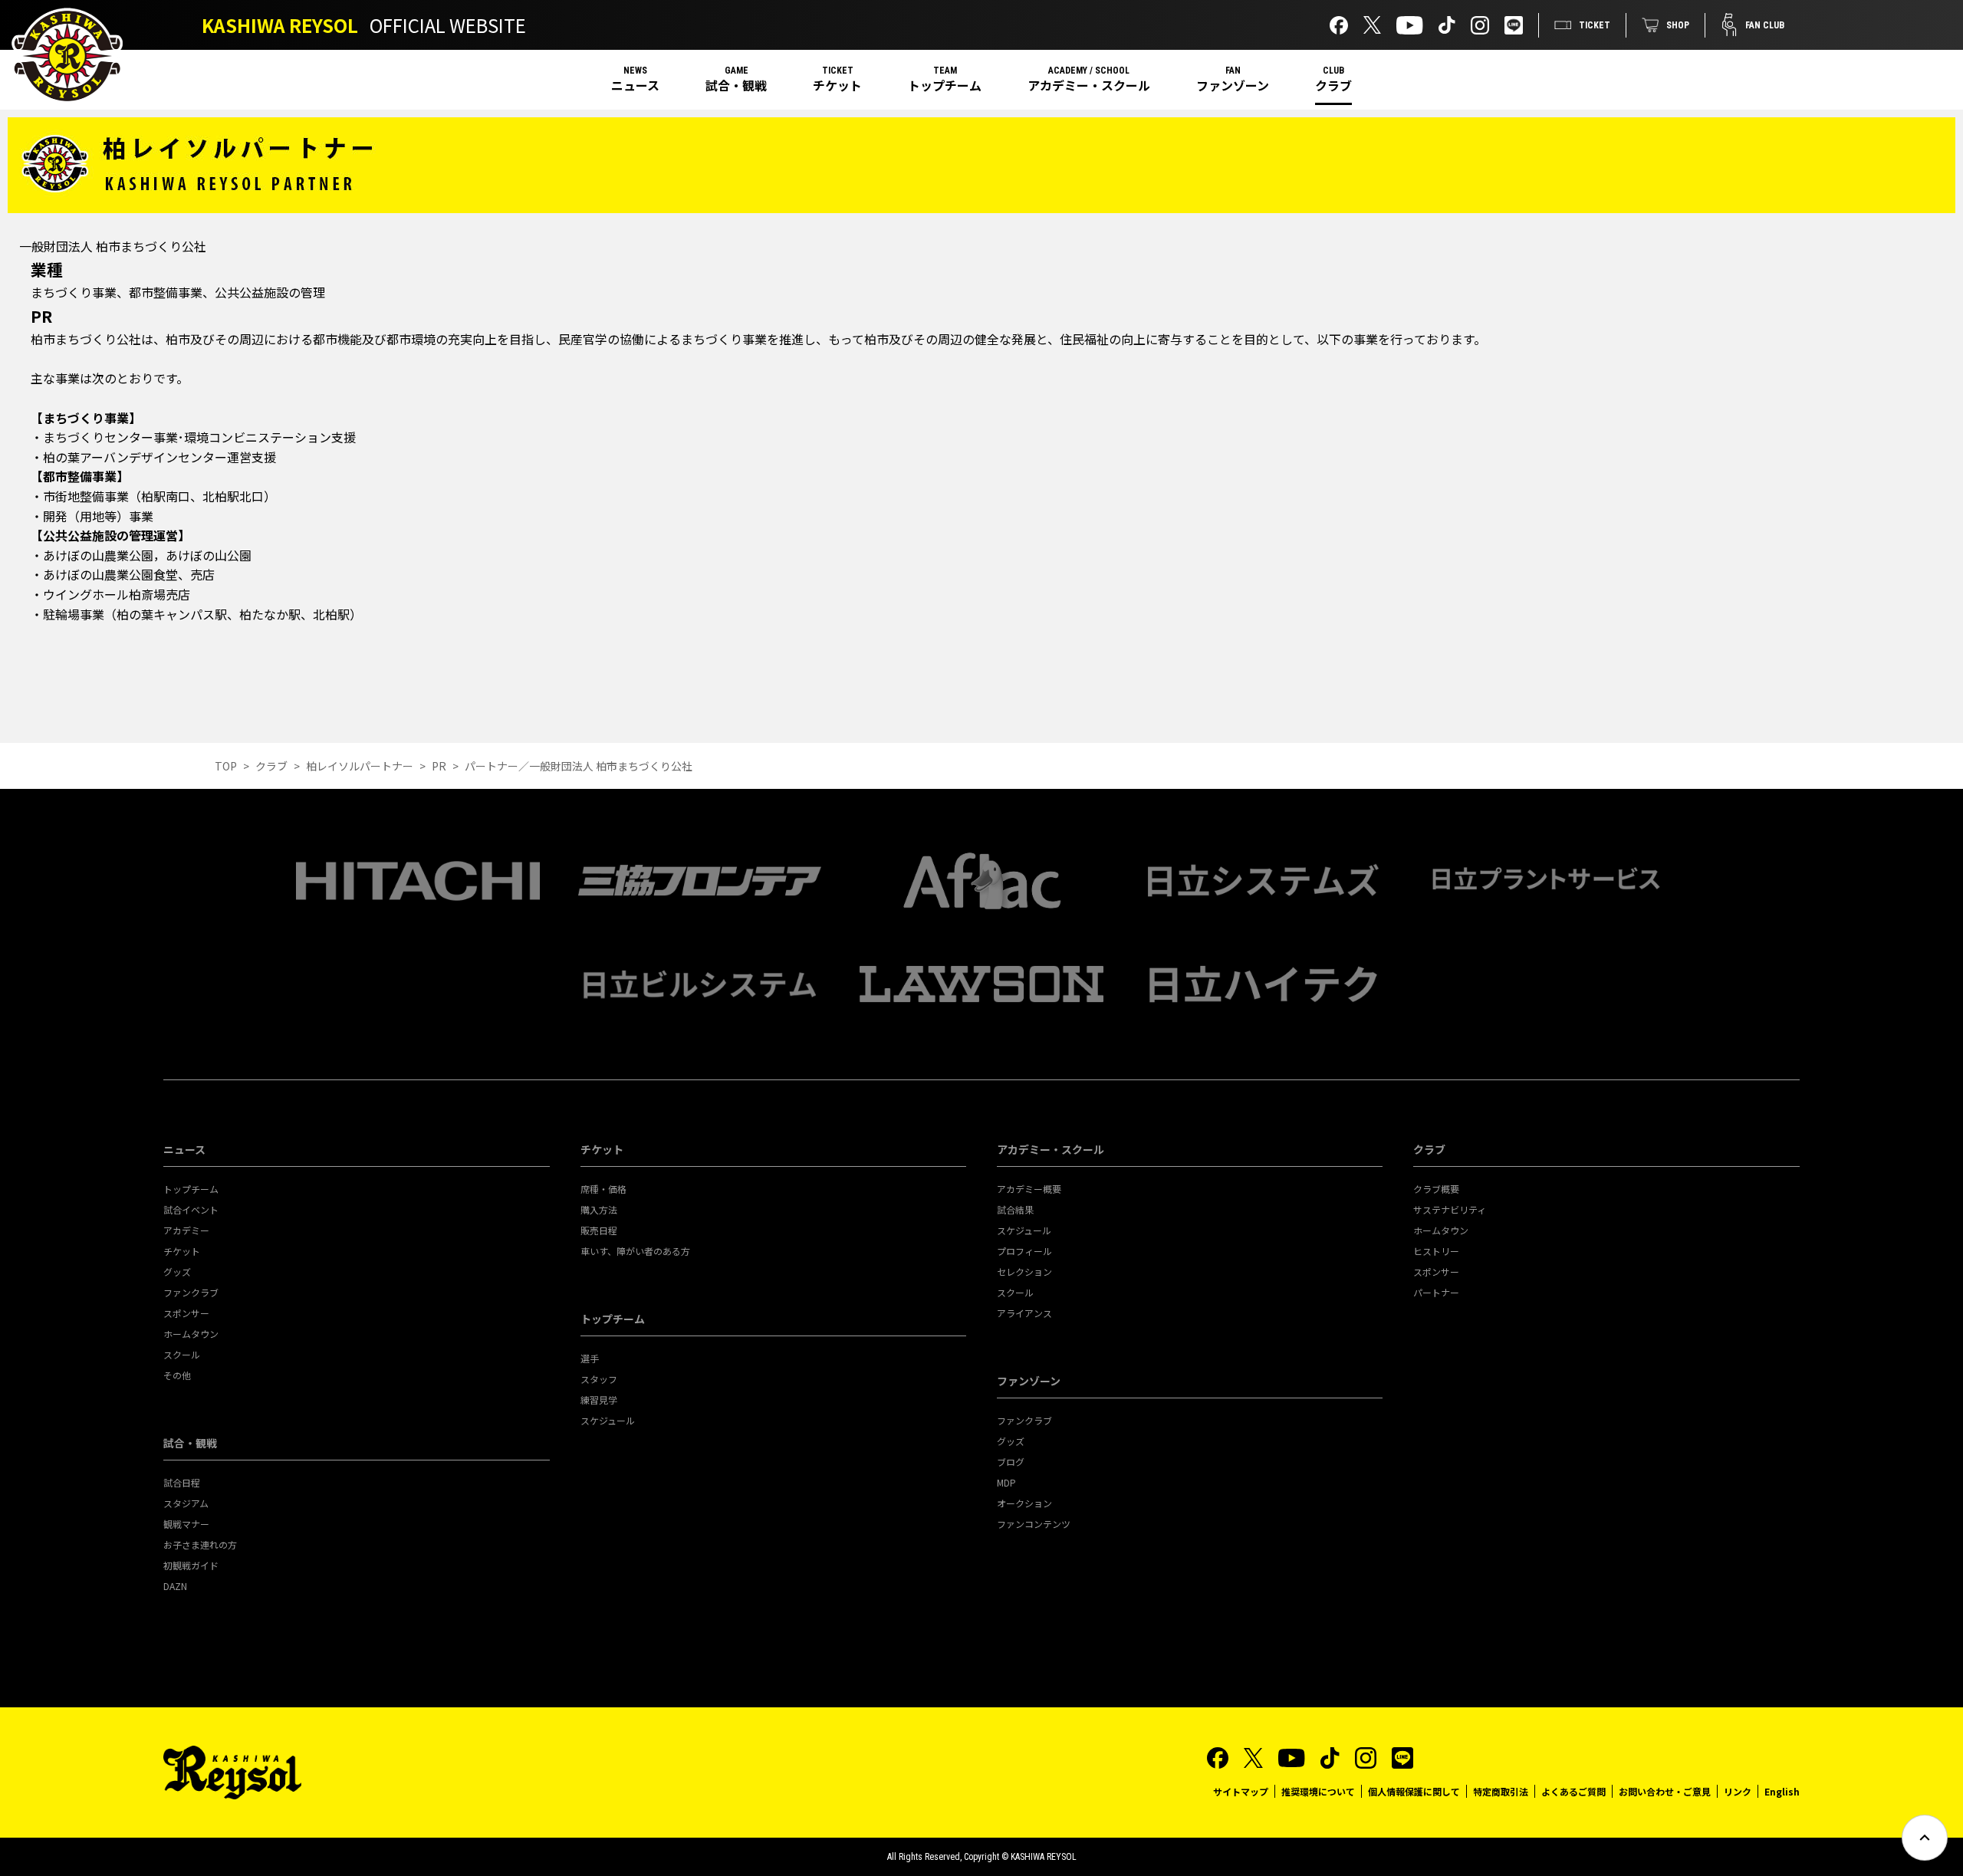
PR (439, 766)
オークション (1024, 1503)
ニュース (635, 85)
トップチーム (945, 85)
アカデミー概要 (1029, 1189)
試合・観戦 (736, 85)
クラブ (1333, 85)
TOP (226, 766)
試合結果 (1015, 1209)
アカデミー (186, 1230)
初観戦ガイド (191, 1565)
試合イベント (191, 1209)
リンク (1738, 1791)
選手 (590, 1358)
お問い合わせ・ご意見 (1665, 1791)
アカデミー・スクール (1089, 85)
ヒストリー (1436, 1251)
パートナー (1436, 1292)
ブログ (1011, 1462)
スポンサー (186, 1313)
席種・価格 (603, 1189)
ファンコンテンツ (1034, 1524)
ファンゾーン (1233, 85)
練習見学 (599, 1400)
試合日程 (182, 1482)
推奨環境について (1318, 1791)
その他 (177, 1375)
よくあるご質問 (1573, 1791)
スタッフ (599, 1379)
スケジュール (608, 1420)
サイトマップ (1241, 1791)
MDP (1006, 1482)
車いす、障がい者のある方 (635, 1251)
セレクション (1024, 1271)
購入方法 (599, 1209)
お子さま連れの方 (200, 1544)
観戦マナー (186, 1524)
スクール (182, 1354)
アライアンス (1024, 1313)
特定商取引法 (1501, 1791)
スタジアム (186, 1503)
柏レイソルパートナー (360, 766)
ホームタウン (191, 1334)
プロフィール (1024, 1251)
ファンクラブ (191, 1292)
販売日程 (599, 1230)
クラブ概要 (1436, 1189)
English (1782, 1791)
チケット (837, 85)
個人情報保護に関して (1414, 1791)
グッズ (177, 1271)
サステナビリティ (1450, 1209)
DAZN (175, 1586)
